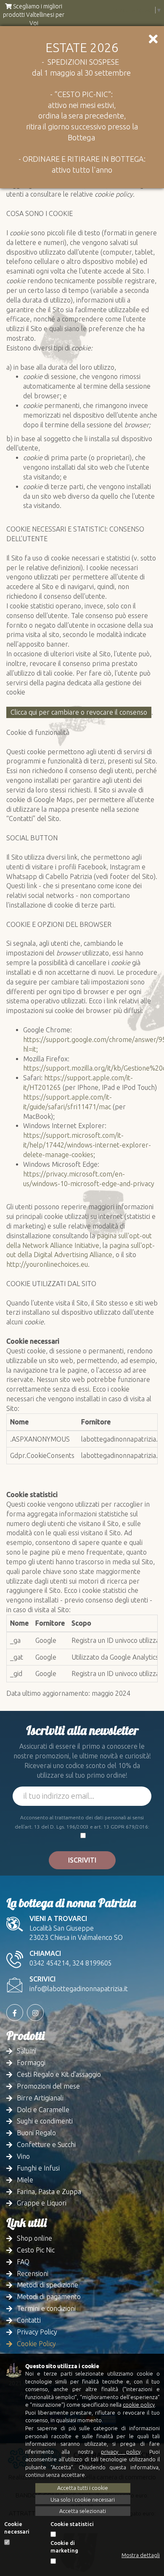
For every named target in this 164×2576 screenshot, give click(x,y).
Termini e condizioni (46, 2308)
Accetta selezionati (83, 2511)
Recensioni (33, 2273)
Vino (23, 2156)
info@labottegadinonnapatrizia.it (79, 1989)
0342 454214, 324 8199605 (71, 1963)
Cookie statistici (72, 2524)
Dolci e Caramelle (43, 2110)
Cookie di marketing (64, 2547)
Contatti (29, 2320)
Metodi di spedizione (48, 2285)
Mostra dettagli (141, 2555)
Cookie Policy (36, 2344)
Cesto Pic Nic (36, 2250)
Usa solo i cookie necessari (83, 2500)
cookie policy (139, 2405)
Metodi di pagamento (49, 2297)
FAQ (23, 2262)
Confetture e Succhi (46, 2144)
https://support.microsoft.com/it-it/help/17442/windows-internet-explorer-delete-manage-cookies (87, 1145)
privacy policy (120, 2452)
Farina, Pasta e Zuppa (49, 2192)
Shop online (34, 2238)
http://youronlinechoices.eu (47, 1264)
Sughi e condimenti (45, 2121)
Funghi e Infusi (38, 2168)
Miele (25, 2180)
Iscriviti (82, 1860)
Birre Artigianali (40, 2098)
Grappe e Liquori (42, 2203)
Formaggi (31, 2063)
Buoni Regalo (36, 2133)
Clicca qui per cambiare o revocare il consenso (79, 712)
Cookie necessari (17, 2528)
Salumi (26, 2051)
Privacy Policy (37, 2332)
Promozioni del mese (48, 2086)
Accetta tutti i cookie (83, 2488)
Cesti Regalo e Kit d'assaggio (59, 2074)
